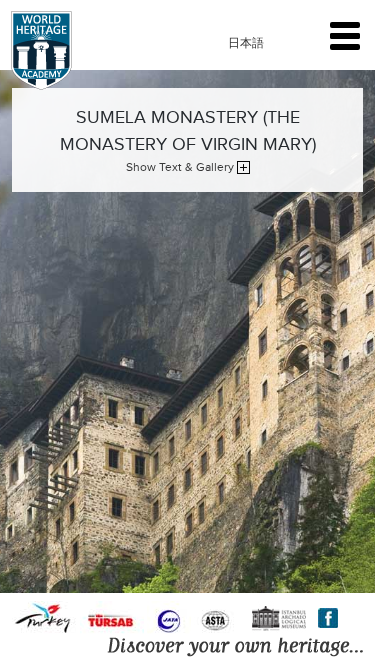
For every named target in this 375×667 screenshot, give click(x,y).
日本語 (246, 43)
